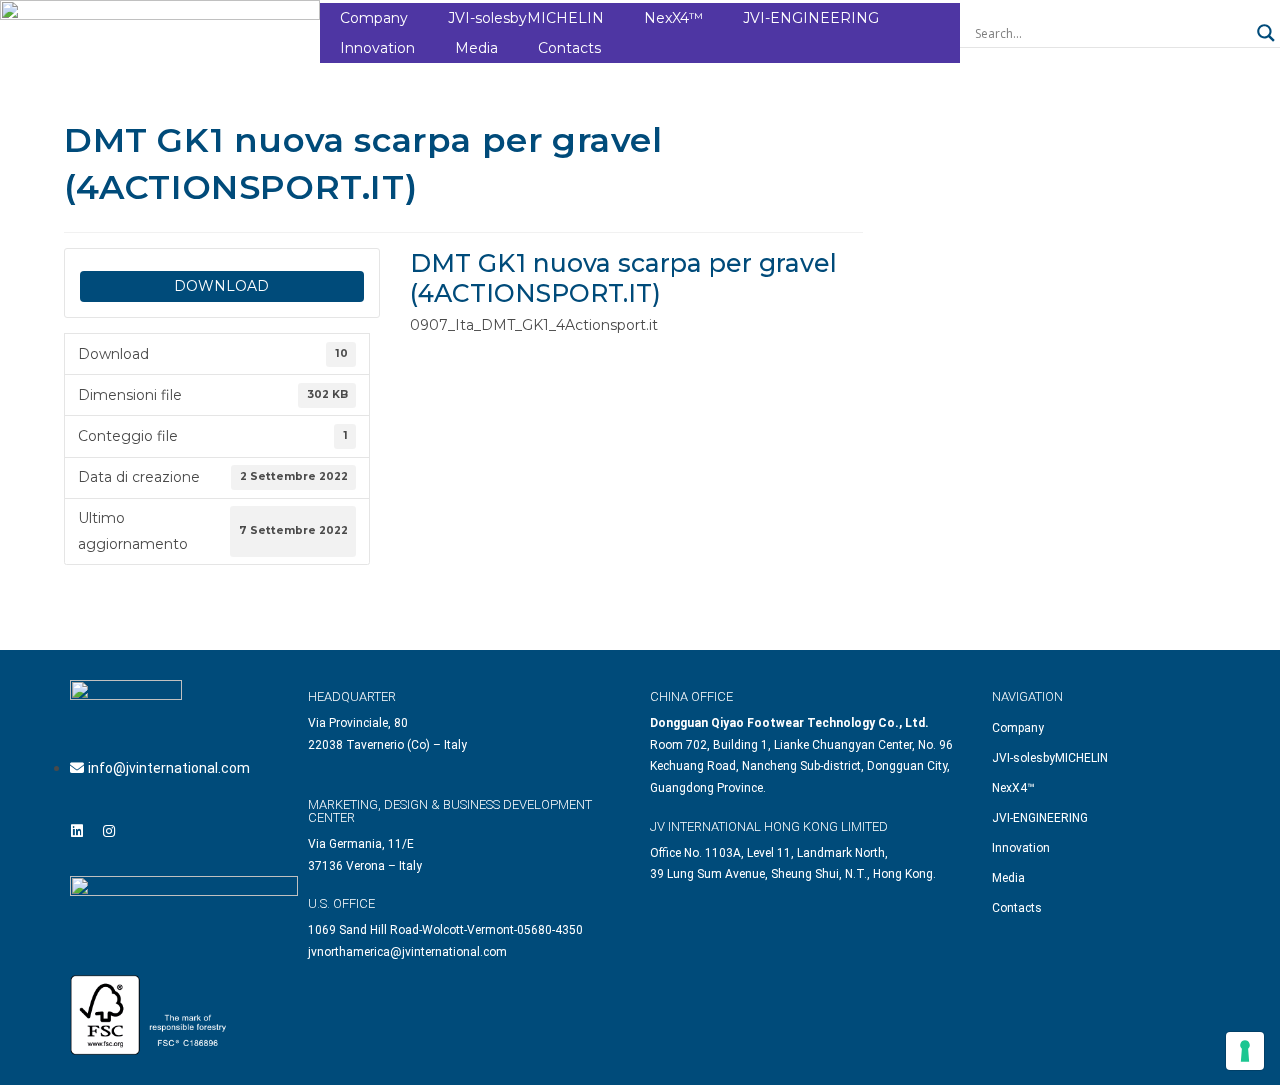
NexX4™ (673, 18)
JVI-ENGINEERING (811, 18)
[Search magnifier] (1266, 33)
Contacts (569, 48)
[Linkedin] (77, 831)
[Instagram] (109, 831)
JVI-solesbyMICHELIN (526, 18)
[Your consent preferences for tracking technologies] (1245, 1051)
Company (374, 18)
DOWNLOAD (221, 286)
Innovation (377, 48)
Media (476, 48)
